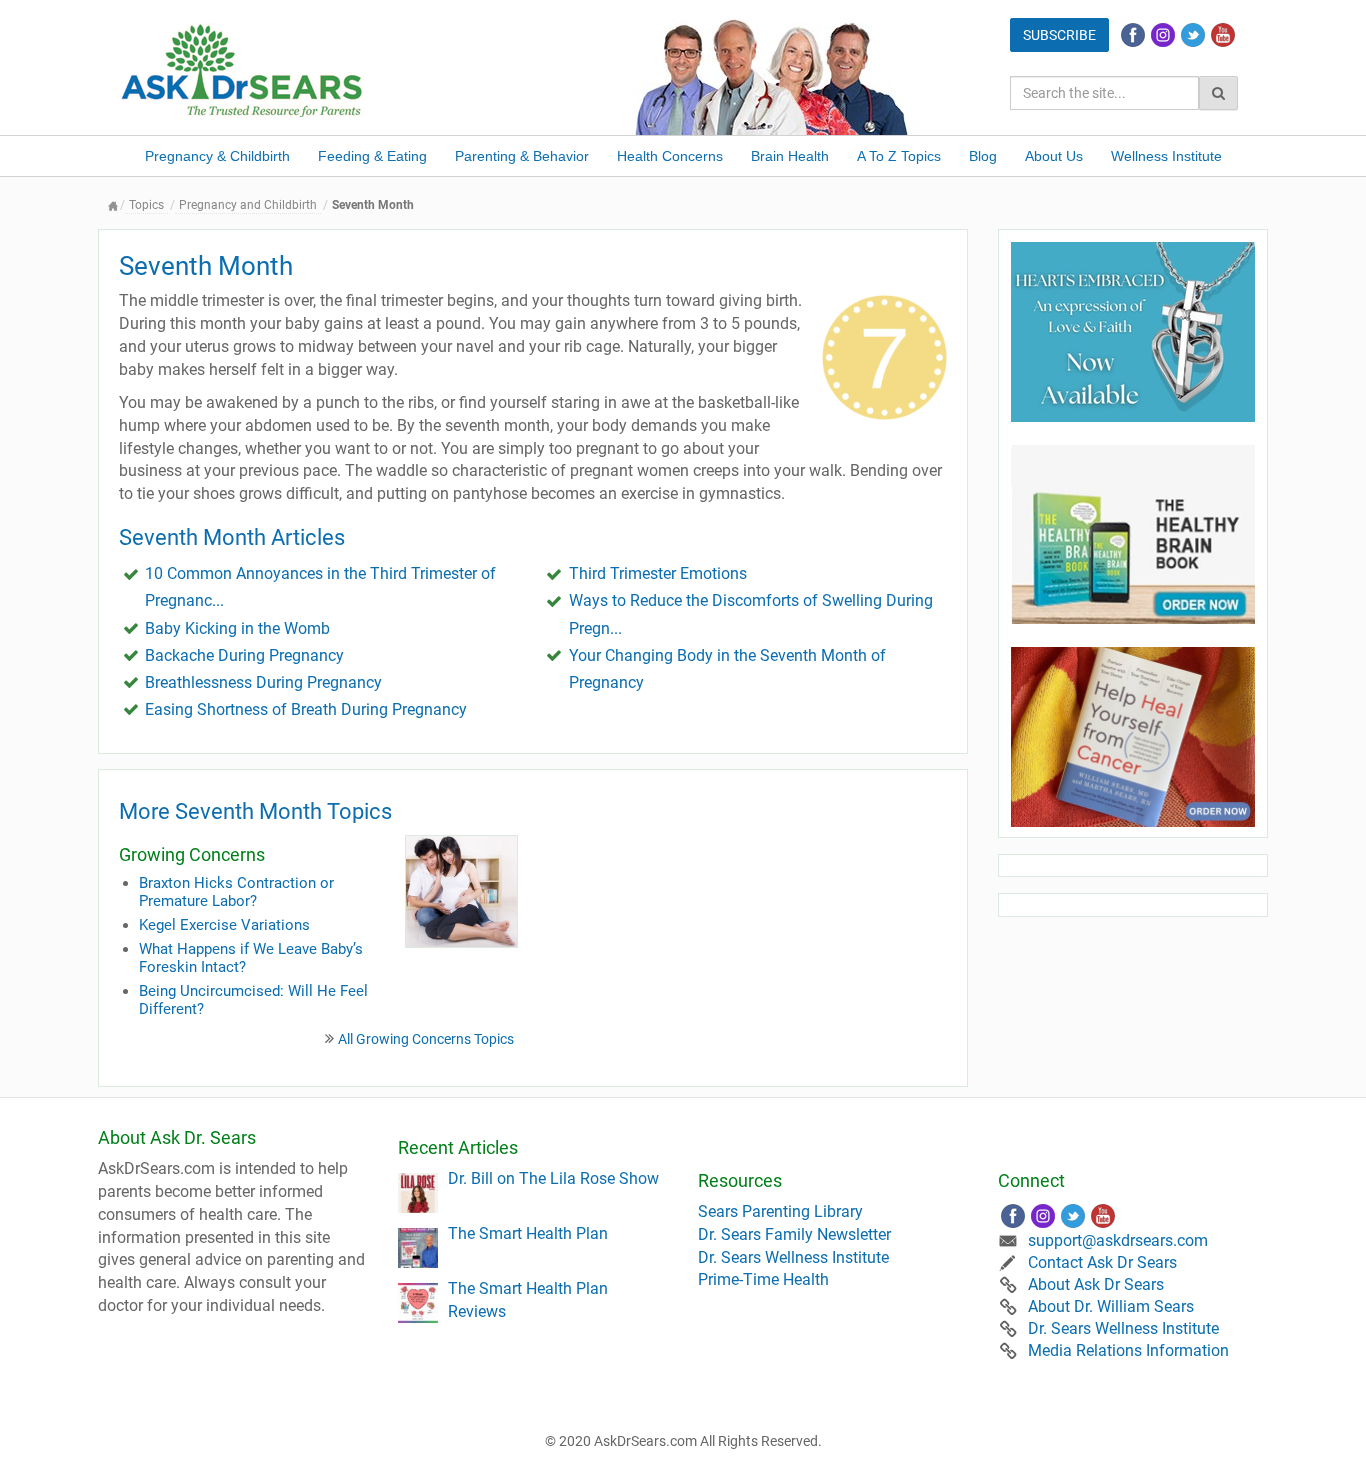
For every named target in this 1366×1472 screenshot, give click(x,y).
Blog (983, 156)
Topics (146, 205)
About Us (1054, 156)
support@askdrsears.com (1118, 1240)
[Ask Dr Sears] (243, 68)
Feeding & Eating (372, 156)
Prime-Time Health (763, 1279)
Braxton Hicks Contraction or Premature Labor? (236, 892)
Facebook (1133, 35)
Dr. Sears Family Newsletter (794, 1234)
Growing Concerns (192, 854)
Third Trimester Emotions (658, 573)
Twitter (1193, 35)
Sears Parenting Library (780, 1211)
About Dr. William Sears (1111, 1306)
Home (113, 205)
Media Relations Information (1128, 1350)
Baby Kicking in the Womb (237, 628)
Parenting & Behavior (522, 156)
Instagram (1163, 35)
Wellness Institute (1166, 156)
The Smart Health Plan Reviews (528, 1300)
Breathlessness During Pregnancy (263, 682)
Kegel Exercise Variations (224, 925)
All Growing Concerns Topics (426, 1039)
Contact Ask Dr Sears (1102, 1262)
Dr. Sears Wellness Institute (793, 1257)
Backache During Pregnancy (244, 655)
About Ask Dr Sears (1096, 1284)
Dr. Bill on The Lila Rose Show (553, 1178)
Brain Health (790, 156)
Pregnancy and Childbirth (248, 205)
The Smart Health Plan (528, 1233)
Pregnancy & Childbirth (217, 156)
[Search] (1218, 93)
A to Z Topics (899, 156)
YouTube (1223, 35)
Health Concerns (670, 156)
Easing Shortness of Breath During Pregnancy (306, 709)
